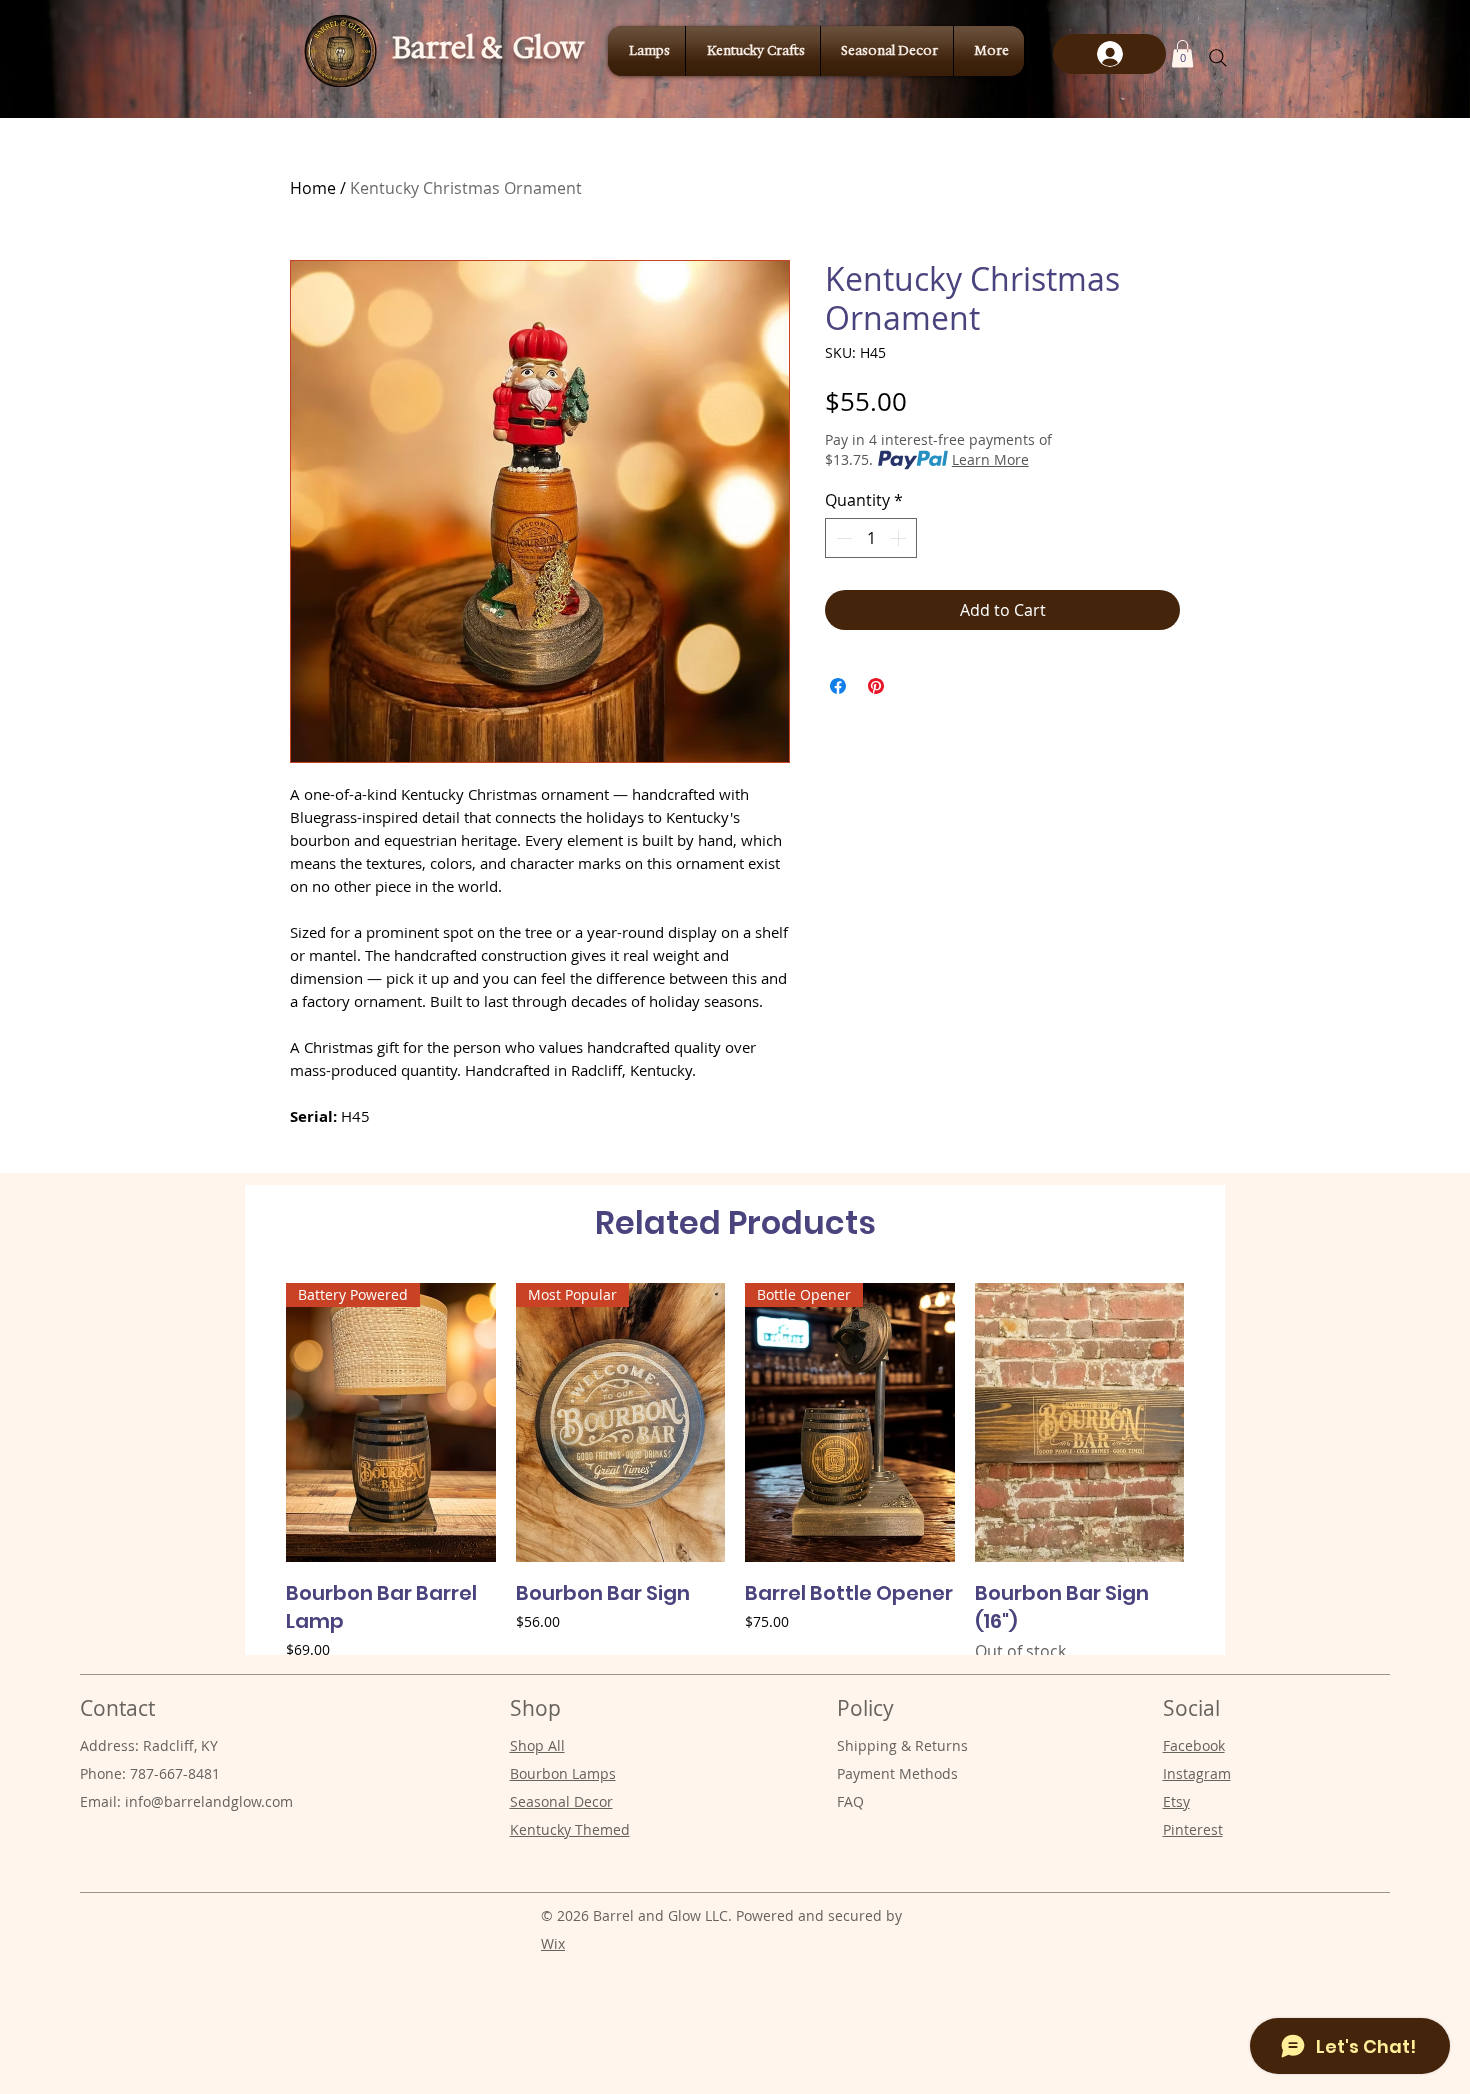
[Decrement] (842, 538)
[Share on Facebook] (838, 686)
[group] (735, 1472)
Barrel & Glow (488, 47)
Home (313, 188)
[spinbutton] (871, 538)
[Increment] (900, 538)
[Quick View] (1080, 1422)
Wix (553, 1943)
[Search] (1218, 58)
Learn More (990, 459)
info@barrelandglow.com (209, 1801)
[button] (1182, 53)
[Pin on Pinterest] (876, 686)
